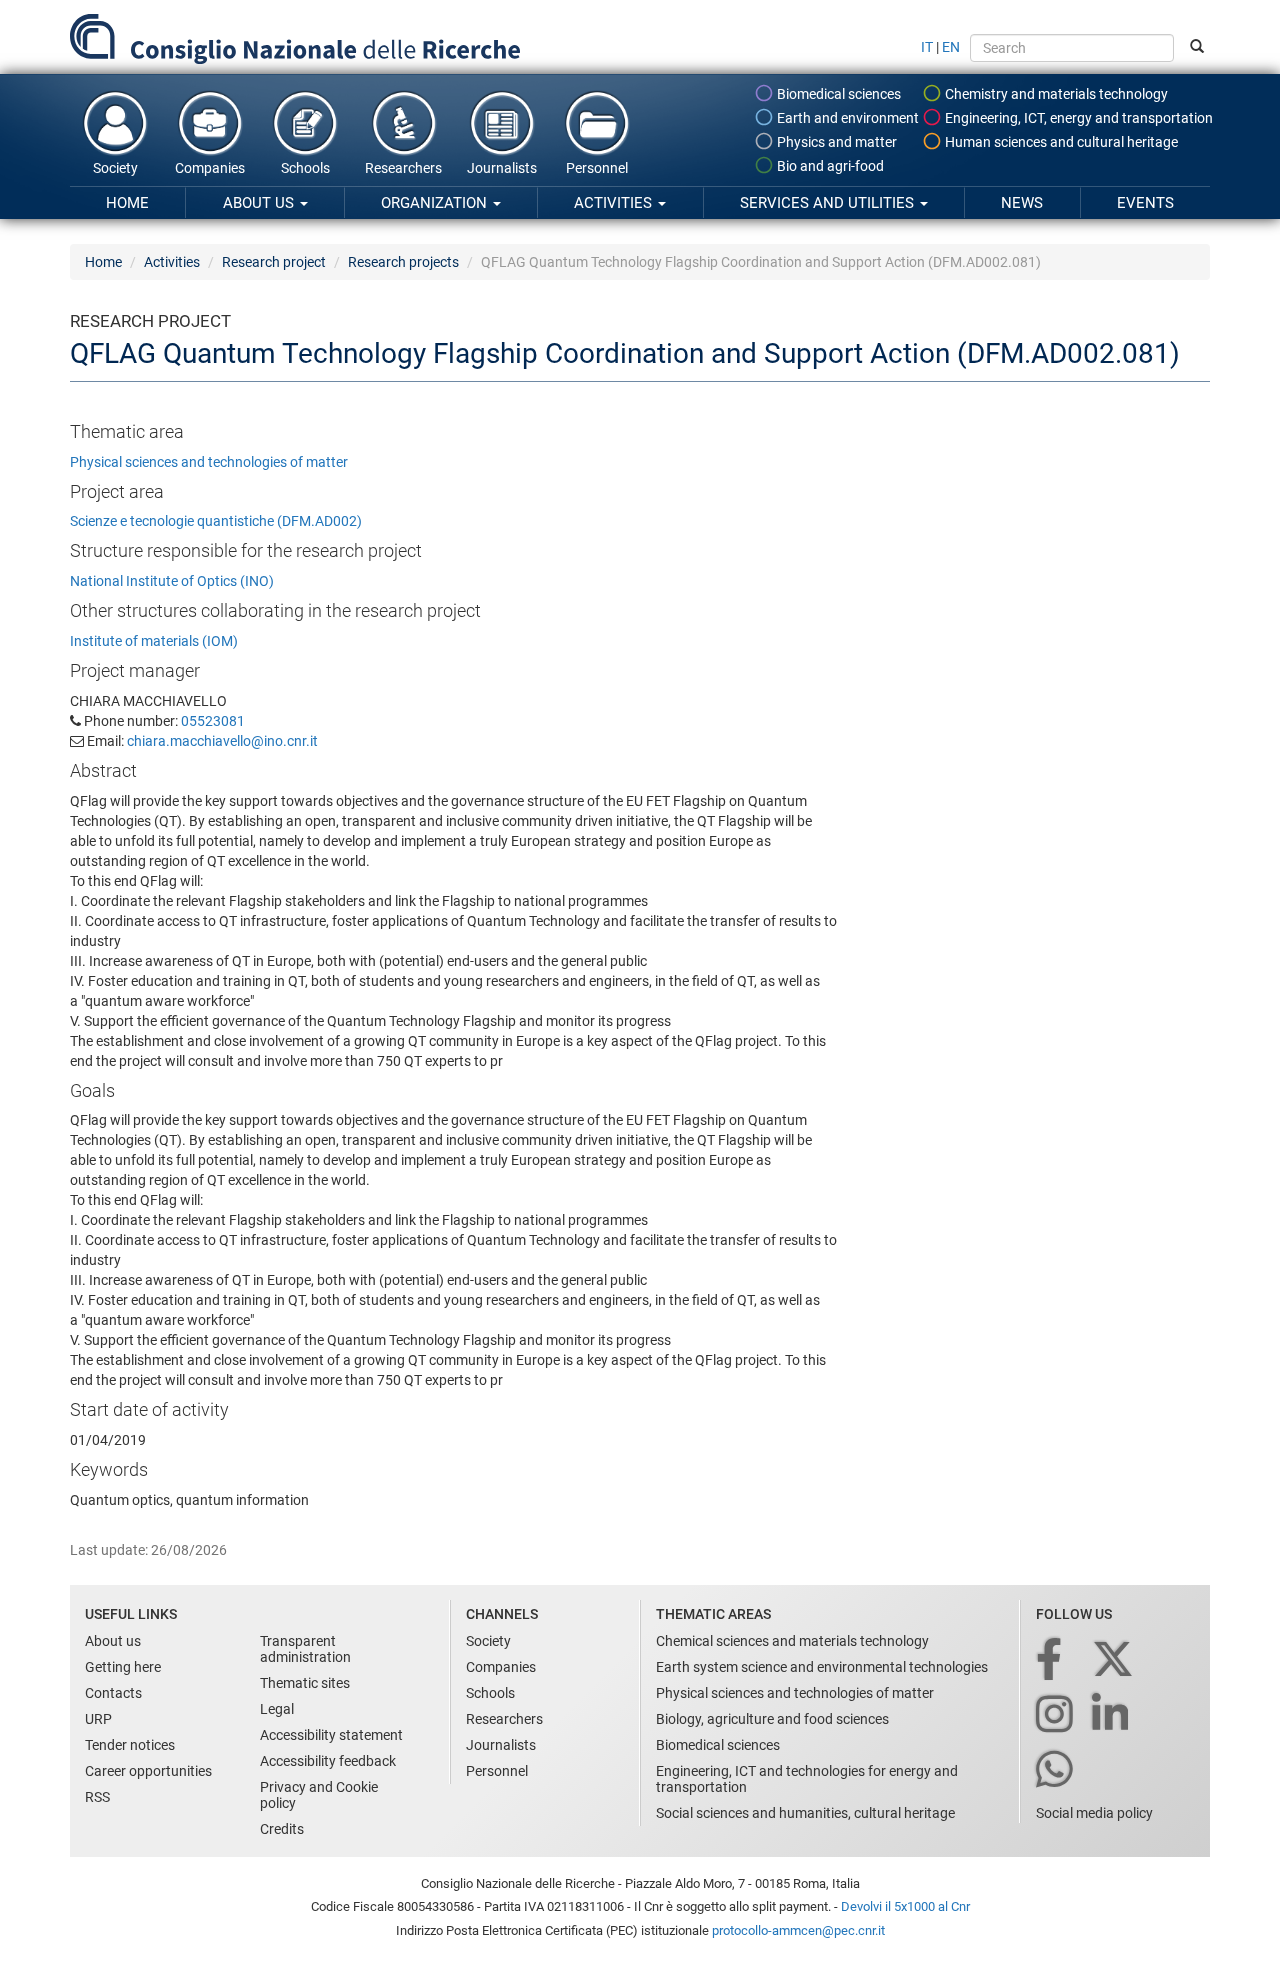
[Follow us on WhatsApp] (1056, 1770)
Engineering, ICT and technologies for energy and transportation (807, 1779)
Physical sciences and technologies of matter (209, 462)
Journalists (502, 168)
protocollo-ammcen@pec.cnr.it (798, 1930)
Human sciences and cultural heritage (1060, 142)
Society (115, 168)
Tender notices (130, 1745)
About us (260, 203)
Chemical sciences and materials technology (792, 1641)
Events (1145, 203)
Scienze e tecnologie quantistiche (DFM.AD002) (216, 521)
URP (98, 1719)
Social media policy (1094, 1813)
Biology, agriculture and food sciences (772, 1719)
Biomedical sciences (837, 94)
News (1022, 203)
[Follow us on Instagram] (1056, 1715)
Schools (305, 168)
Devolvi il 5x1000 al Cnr (905, 1906)
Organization (436, 203)
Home (127, 203)
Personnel (597, 168)
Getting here (123, 1667)
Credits (282, 1829)
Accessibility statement (331, 1735)
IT (927, 47)
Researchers (403, 168)
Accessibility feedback (328, 1761)
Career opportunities (148, 1771)
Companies (210, 168)
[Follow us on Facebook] (1050, 1660)
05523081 (213, 721)
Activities (615, 203)
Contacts (113, 1693)
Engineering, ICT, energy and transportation (1077, 118)
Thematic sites (305, 1683)
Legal (277, 1709)
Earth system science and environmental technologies (822, 1667)
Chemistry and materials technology (1055, 94)
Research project (274, 262)
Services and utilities (829, 203)
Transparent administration (305, 1649)
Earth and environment (846, 118)
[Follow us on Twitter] (1114, 1660)
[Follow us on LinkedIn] (1112, 1715)
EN (951, 47)
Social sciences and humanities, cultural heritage (805, 1813)
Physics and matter (835, 142)
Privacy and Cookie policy (319, 1795)
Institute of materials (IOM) (154, 641)
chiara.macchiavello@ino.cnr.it (222, 741)
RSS (97, 1797)
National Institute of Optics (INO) (172, 581)
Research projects (403, 262)
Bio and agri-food (829, 166)
